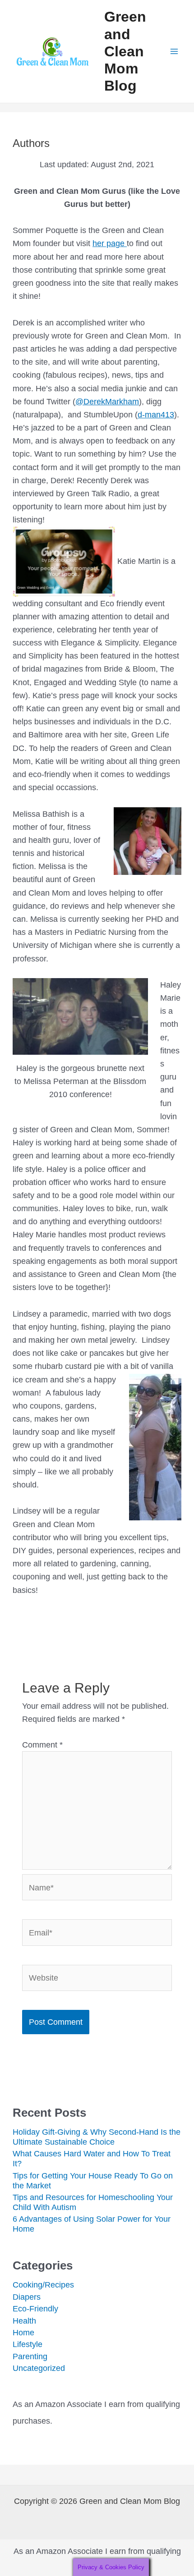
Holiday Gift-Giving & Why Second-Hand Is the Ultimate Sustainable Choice (97, 2137)
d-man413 (156, 414)
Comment (42, 1745)
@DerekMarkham (107, 401)
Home (23, 2332)
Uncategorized (39, 2368)
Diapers (27, 2297)
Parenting (30, 2356)
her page (110, 243)
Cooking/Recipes (43, 2285)
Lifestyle (28, 2344)
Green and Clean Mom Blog (125, 51)
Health (24, 2321)
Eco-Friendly (35, 2308)
